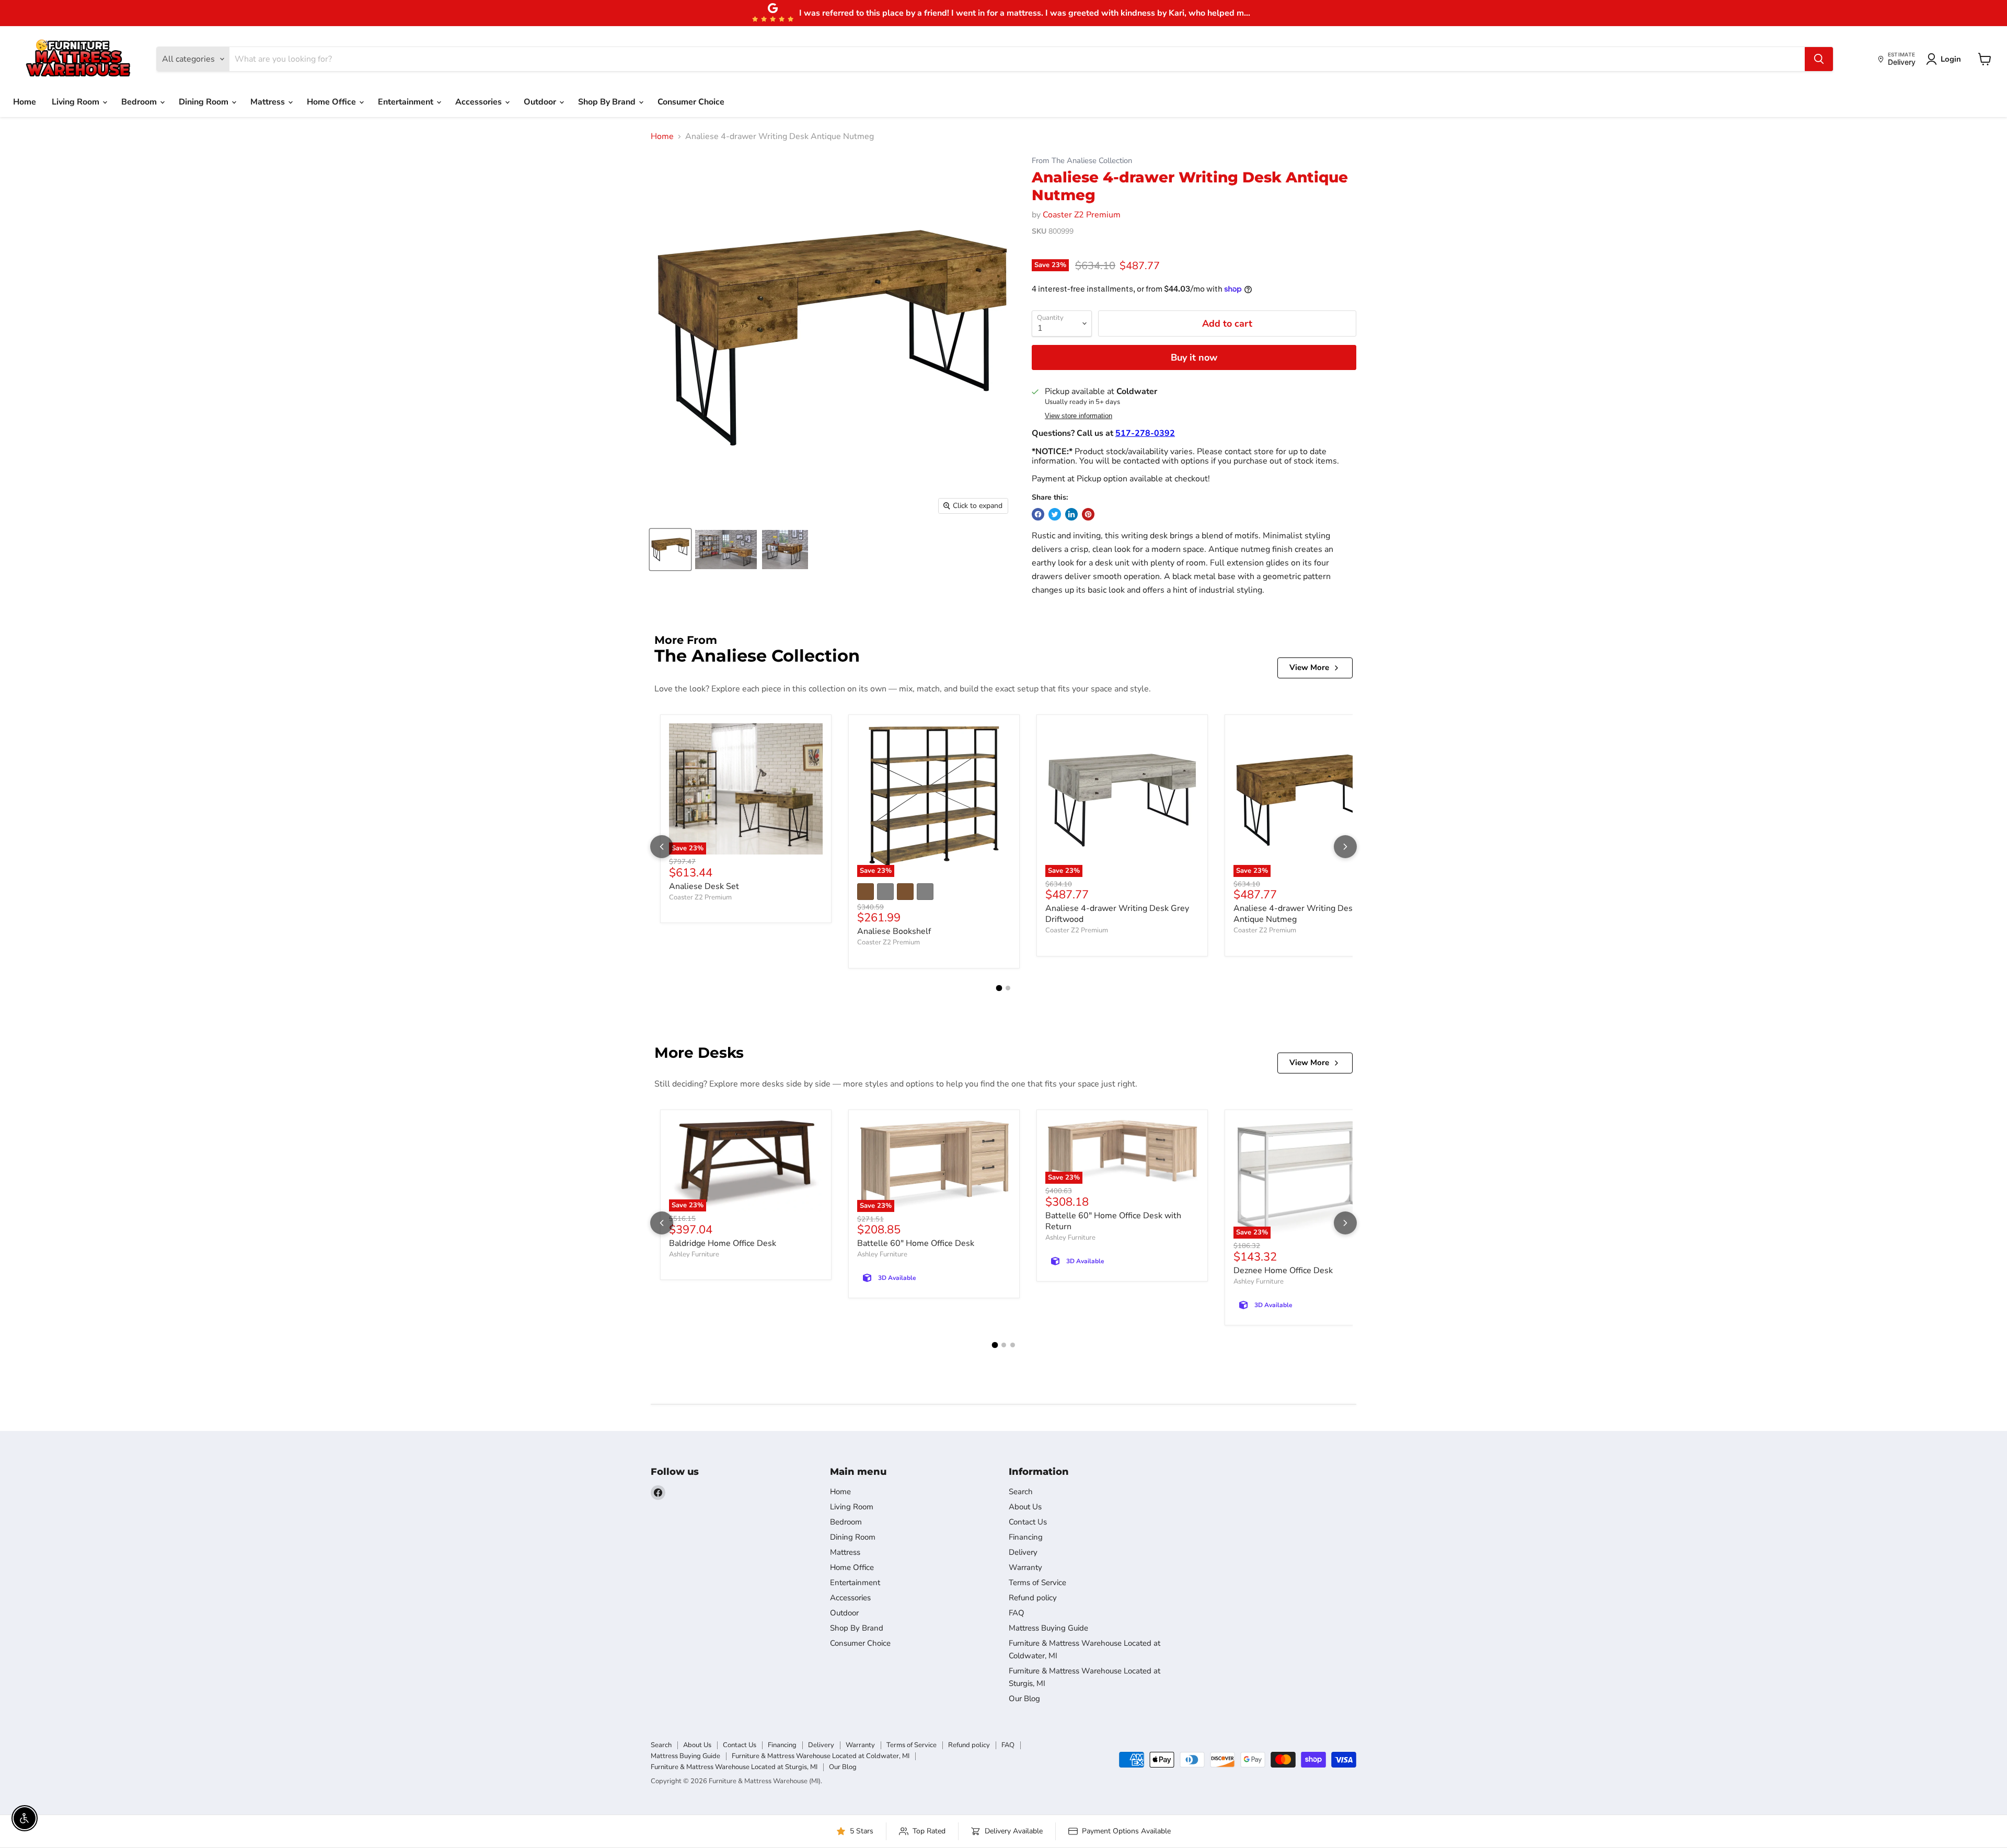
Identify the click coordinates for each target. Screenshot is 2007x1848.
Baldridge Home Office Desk (723, 1243)
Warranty (1025, 1567)
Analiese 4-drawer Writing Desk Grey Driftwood (1117, 914)
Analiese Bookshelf (894, 931)
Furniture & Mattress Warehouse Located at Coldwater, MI (821, 1756)
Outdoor (541, 102)
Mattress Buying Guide (1048, 1628)
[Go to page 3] (1013, 1345)
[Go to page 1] (999, 988)
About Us (1025, 1507)
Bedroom (140, 102)
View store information (1079, 416)
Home (25, 102)
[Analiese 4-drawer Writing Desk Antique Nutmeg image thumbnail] (670, 550)
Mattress (269, 102)
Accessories (480, 102)
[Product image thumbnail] (726, 550)
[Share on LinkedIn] (1071, 514)
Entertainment (407, 102)
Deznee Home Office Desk (1283, 1270)
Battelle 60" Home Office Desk (916, 1243)
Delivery (1023, 1552)
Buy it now (1194, 357)
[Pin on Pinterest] (1088, 514)
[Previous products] (662, 847)
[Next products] (1345, 847)
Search (1021, 1492)
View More (1309, 667)
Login (1951, 59)
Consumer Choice (691, 102)
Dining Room (205, 102)
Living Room (77, 102)
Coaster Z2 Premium (1082, 215)
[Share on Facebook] (1038, 514)
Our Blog (1024, 1699)
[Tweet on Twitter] (1055, 514)
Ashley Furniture (694, 1254)
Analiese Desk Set (704, 886)
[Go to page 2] (1008, 988)
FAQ (1017, 1613)
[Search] (1819, 59)
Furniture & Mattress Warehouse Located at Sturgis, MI (734, 1767)
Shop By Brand (608, 102)
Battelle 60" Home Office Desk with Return (1113, 1221)
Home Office (332, 102)
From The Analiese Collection (1082, 161)
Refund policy (1033, 1598)
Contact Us (1028, 1522)
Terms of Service (1037, 1583)
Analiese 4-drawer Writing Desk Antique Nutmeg (1295, 914)
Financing (1026, 1537)
